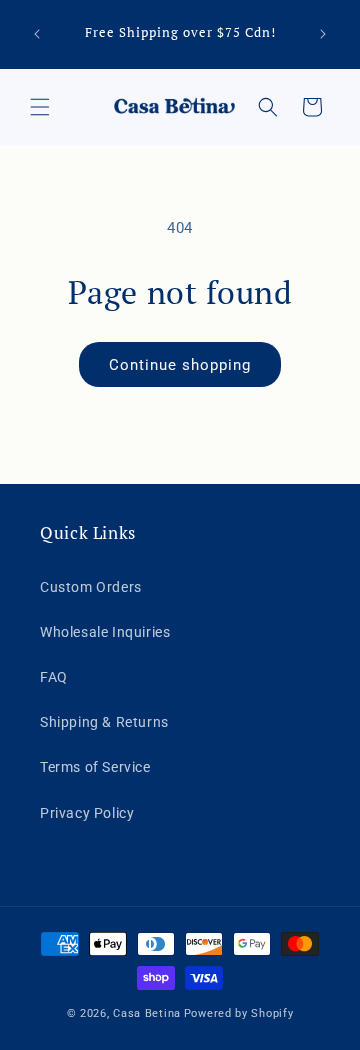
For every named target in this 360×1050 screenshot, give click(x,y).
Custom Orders (91, 587)
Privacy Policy (87, 813)
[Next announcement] (323, 34)
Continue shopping (180, 365)
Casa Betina (147, 1013)
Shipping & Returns (104, 722)
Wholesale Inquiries (105, 632)
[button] (40, 107)
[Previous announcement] (37, 34)
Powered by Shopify (239, 1013)
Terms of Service (95, 767)
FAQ (54, 677)
